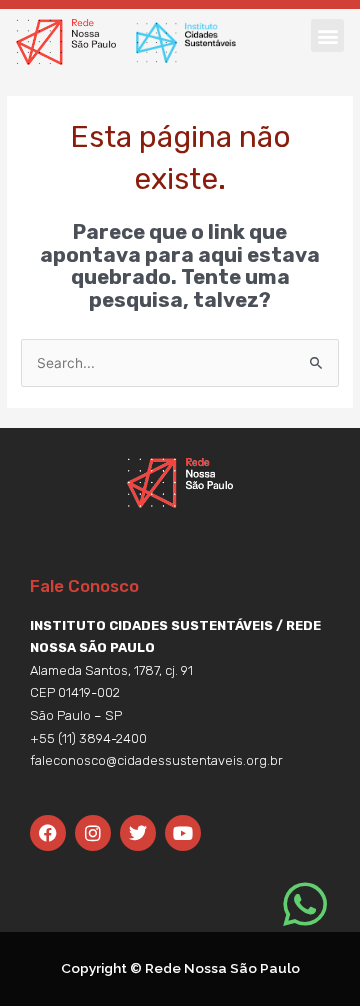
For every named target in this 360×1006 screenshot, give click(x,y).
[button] (327, 35)
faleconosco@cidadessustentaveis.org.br (156, 760)
